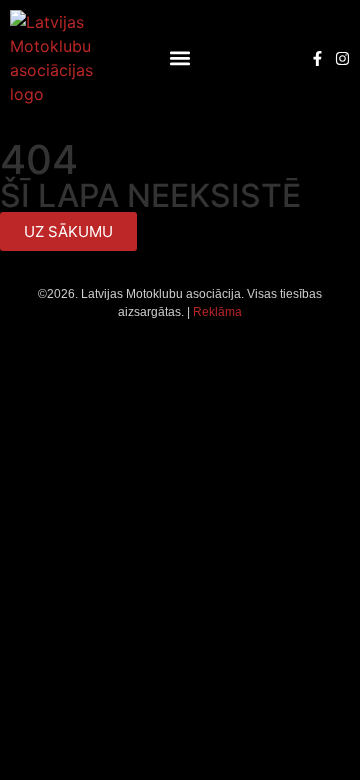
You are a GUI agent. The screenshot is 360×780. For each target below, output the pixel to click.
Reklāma (217, 312)
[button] (180, 58)
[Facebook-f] (317, 58)
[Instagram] (342, 58)
